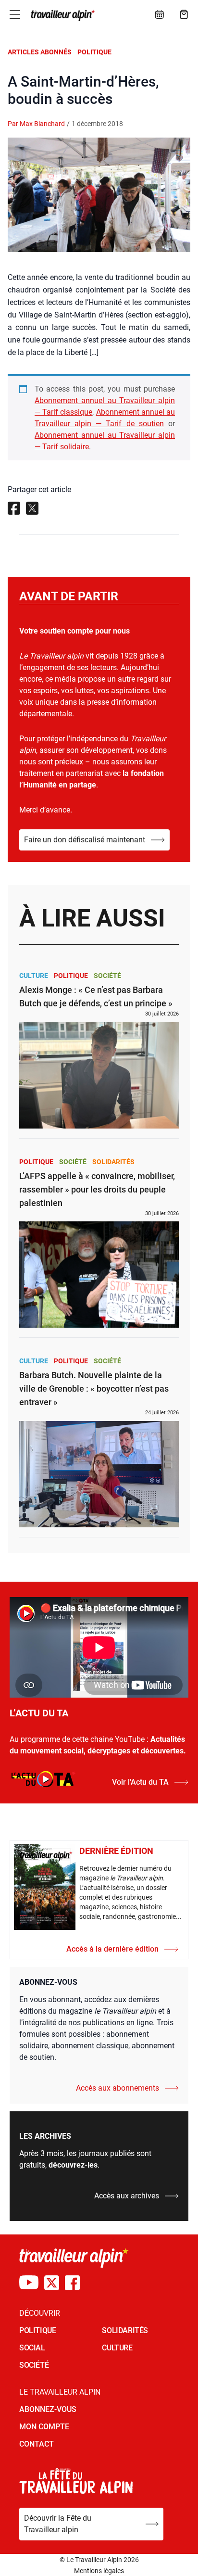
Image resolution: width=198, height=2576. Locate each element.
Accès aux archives (127, 2196)
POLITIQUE (37, 2330)
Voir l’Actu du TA (140, 1782)
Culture (34, 976)
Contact (37, 2444)
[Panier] (184, 14)
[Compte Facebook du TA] (72, 2283)
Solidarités (113, 1162)
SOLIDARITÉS (125, 2330)
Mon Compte (44, 2427)
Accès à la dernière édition (112, 1949)
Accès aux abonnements (118, 2088)
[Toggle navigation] (15, 14)
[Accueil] (62, 15)
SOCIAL (32, 2348)
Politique (94, 52)
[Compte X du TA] (52, 2283)
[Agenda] (160, 14)
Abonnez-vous (48, 2409)
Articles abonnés (40, 52)
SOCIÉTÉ (34, 2365)
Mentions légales (99, 2571)
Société (107, 976)
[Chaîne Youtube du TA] (29, 2283)
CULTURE (117, 2348)
